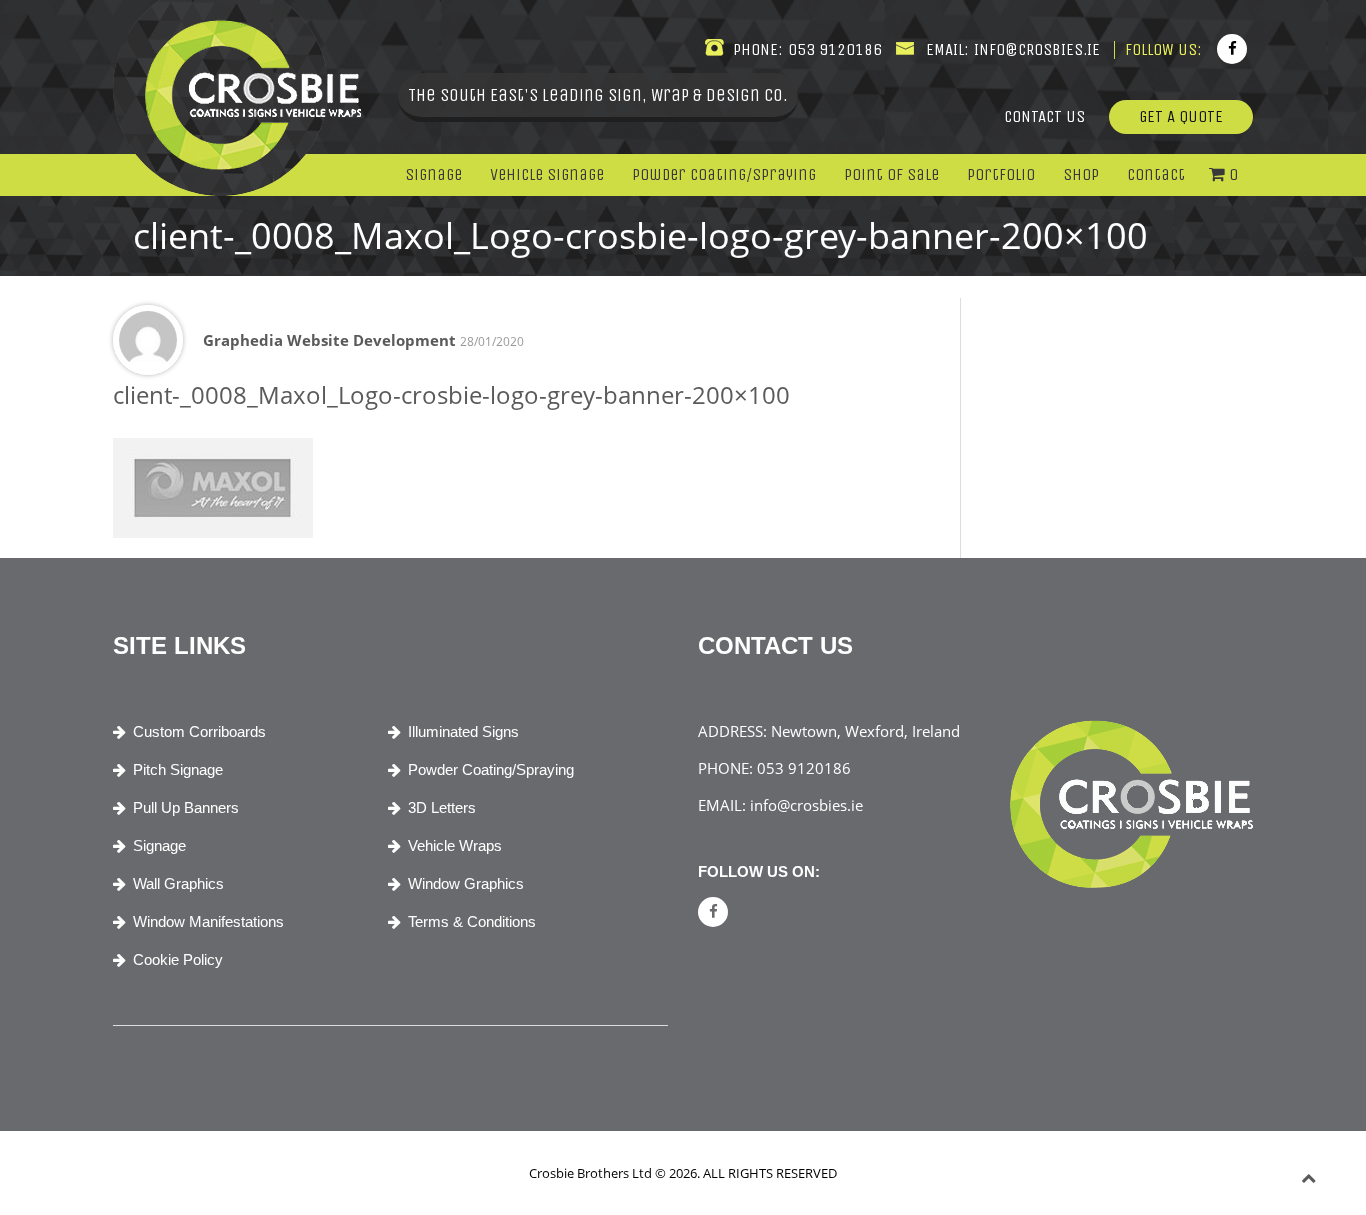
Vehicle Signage (547, 174)
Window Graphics (466, 883)
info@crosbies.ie (1035, 49)
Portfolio (1001, 174)
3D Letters (442, 807)
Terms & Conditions (472, 921)
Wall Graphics (178, 883)
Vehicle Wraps (455, 845)
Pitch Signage (178, 769)
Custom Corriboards (199, 731)
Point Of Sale (891, 174)
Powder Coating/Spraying (724, 174)
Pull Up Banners (186, 807)
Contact (1156, 174)
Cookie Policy (178, 959)
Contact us (1044, 116)
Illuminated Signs (463, 731)
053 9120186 (833, 49)
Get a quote (1181, 116)
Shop (1081, 174)
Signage (433, 174)
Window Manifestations (208, 921)
